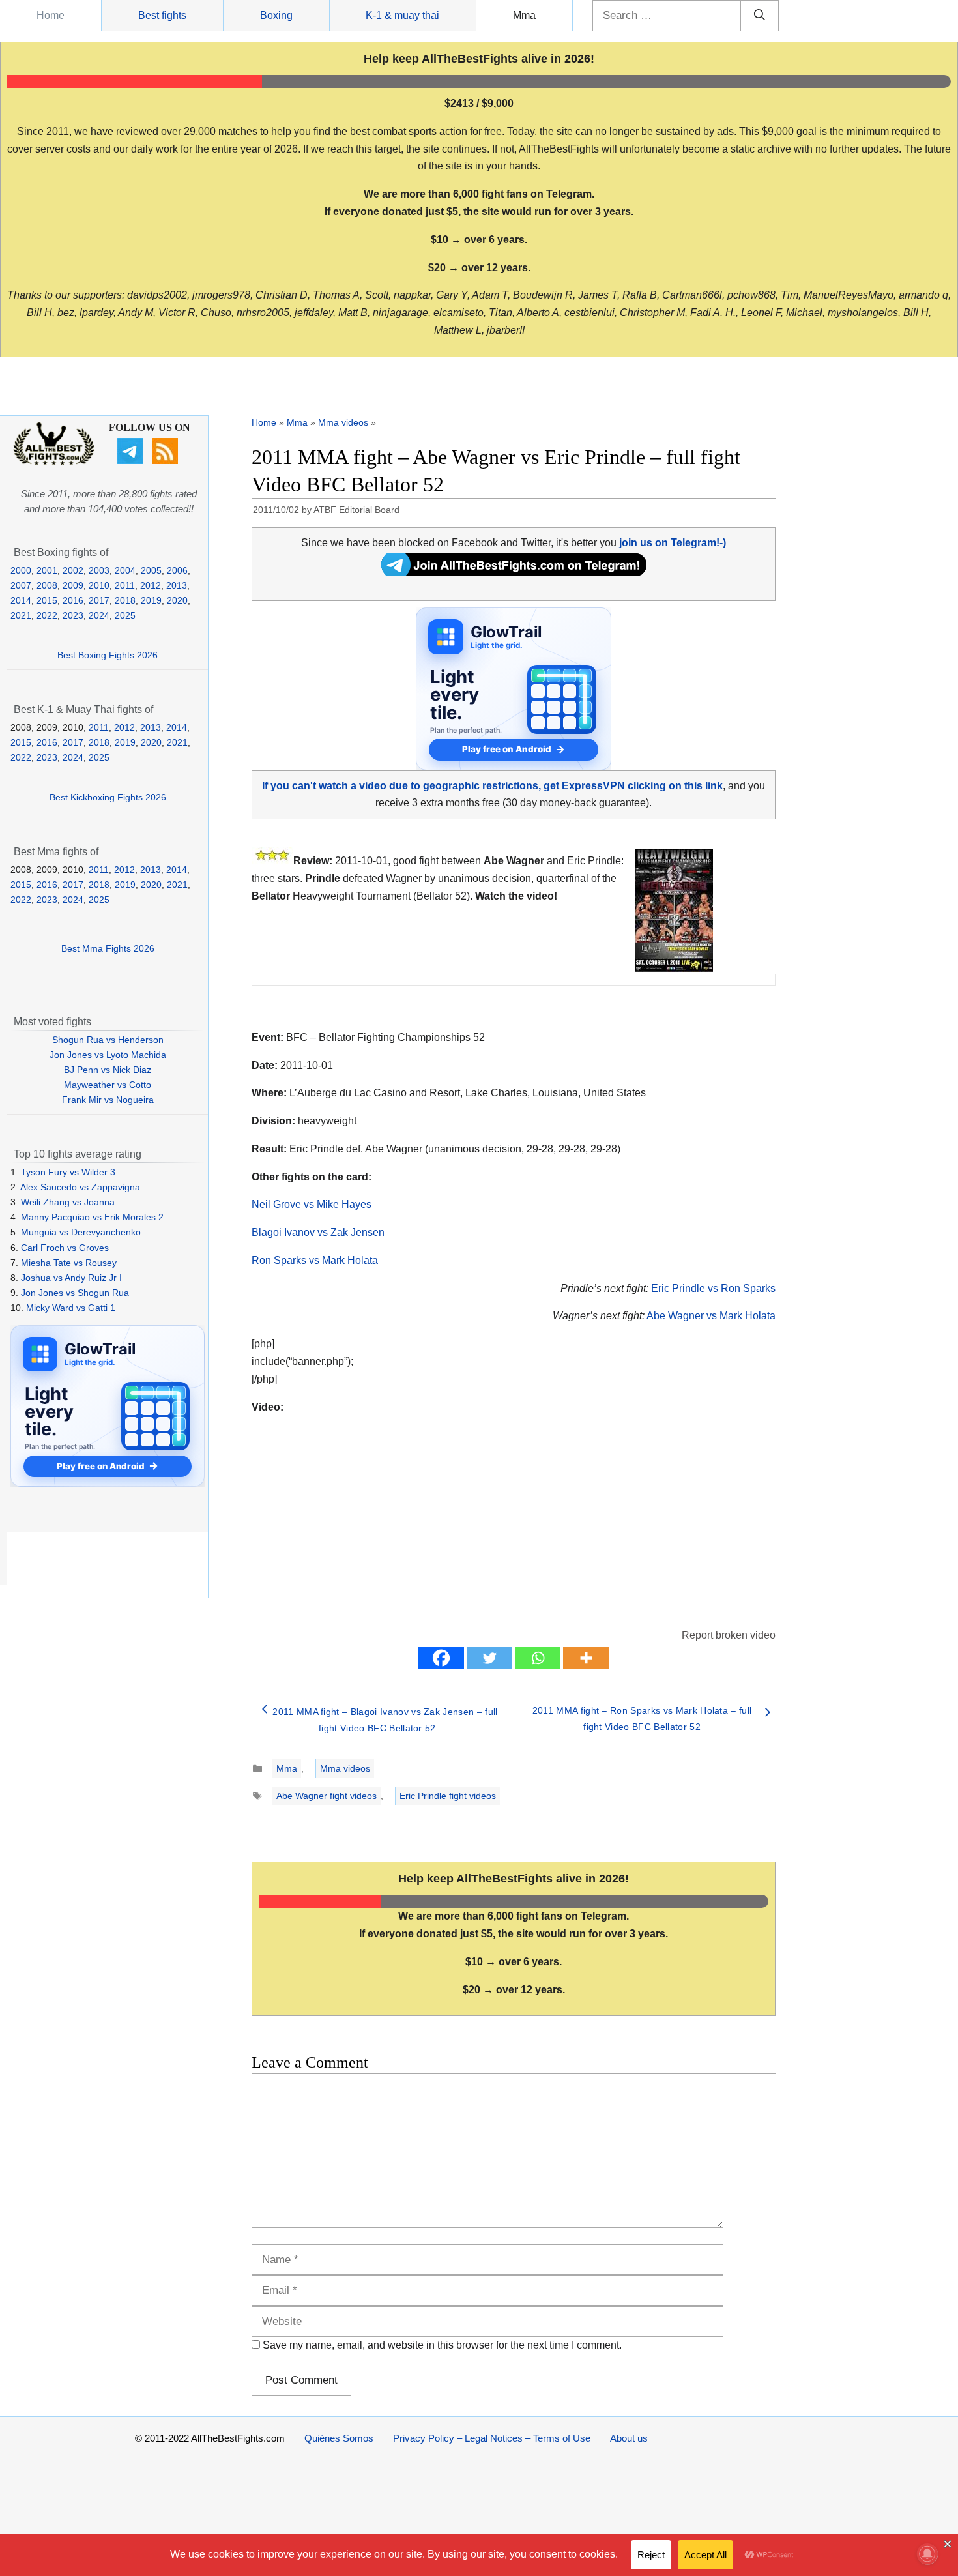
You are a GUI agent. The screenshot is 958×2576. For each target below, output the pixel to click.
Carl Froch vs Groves (65, 1248)
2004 (125, 570)
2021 (21, 615)
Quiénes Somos (339, 2438)
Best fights (162, 15)
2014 (21, 600)
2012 (151, 585)
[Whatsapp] (538, 1658)
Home (51, 15)
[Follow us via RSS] (167, 461)
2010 (99, 585)
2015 (47, 600)
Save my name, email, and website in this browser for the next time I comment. (442, 2345)
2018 (125, 600)
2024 (99, 615)
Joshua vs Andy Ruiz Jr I (71, 1278)
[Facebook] (441, 1658)
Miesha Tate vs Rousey (69, 1263)
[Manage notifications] (927, 2554)
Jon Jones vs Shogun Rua (75, 1293)
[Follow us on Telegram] (132, 461)
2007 (21, 585)
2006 (177, 570)
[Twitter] (489, 1658)
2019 (151, 600)
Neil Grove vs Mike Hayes (312, 1204)
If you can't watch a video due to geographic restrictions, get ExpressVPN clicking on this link (492, 786)
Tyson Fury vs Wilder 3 (68, 1172)
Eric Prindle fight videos (448, 1796)
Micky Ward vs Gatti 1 (71, 1308)
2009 (73, 585)
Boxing (276, 15)
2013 (177, 585)
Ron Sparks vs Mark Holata (315, 1260)
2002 (73, 570)
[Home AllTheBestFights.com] (54, 462)
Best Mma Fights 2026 (108, 948)
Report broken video (729, 1635)
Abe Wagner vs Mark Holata (711, 1316)
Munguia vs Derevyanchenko (81, 1232)
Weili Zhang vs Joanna (68, 1202)
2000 (21, 570)
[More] (586, 1658)
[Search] (760, 16)
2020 (177, 600)
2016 (73, 600)
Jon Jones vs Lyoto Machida (108, 1055)
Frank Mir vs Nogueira (108, 1100)
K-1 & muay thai (402, 15)
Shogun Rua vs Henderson (108, 1040)
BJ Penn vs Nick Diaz (108, 1070)
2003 (99, 570)
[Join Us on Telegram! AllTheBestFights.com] (514, 573)
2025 (125, 615)
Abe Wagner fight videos (327, 1796)
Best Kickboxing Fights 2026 (108, 797)
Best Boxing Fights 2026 (108, 655)
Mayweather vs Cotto (108, 1085)
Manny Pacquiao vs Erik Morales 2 (92, 1217)
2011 (125, 585)
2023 (73, 615)
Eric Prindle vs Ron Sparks (713, 1288)
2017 (99, 600)
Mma (524, 15)
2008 (47, 585)
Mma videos (343, 422)
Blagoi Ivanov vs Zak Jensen (318, 1232)
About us (629, 2438)
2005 (151, 570)
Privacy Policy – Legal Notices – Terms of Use (492, 2438)
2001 (47, 570)
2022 (47, 615)
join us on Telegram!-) (673, 543)
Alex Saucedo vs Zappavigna (80, 1187)
